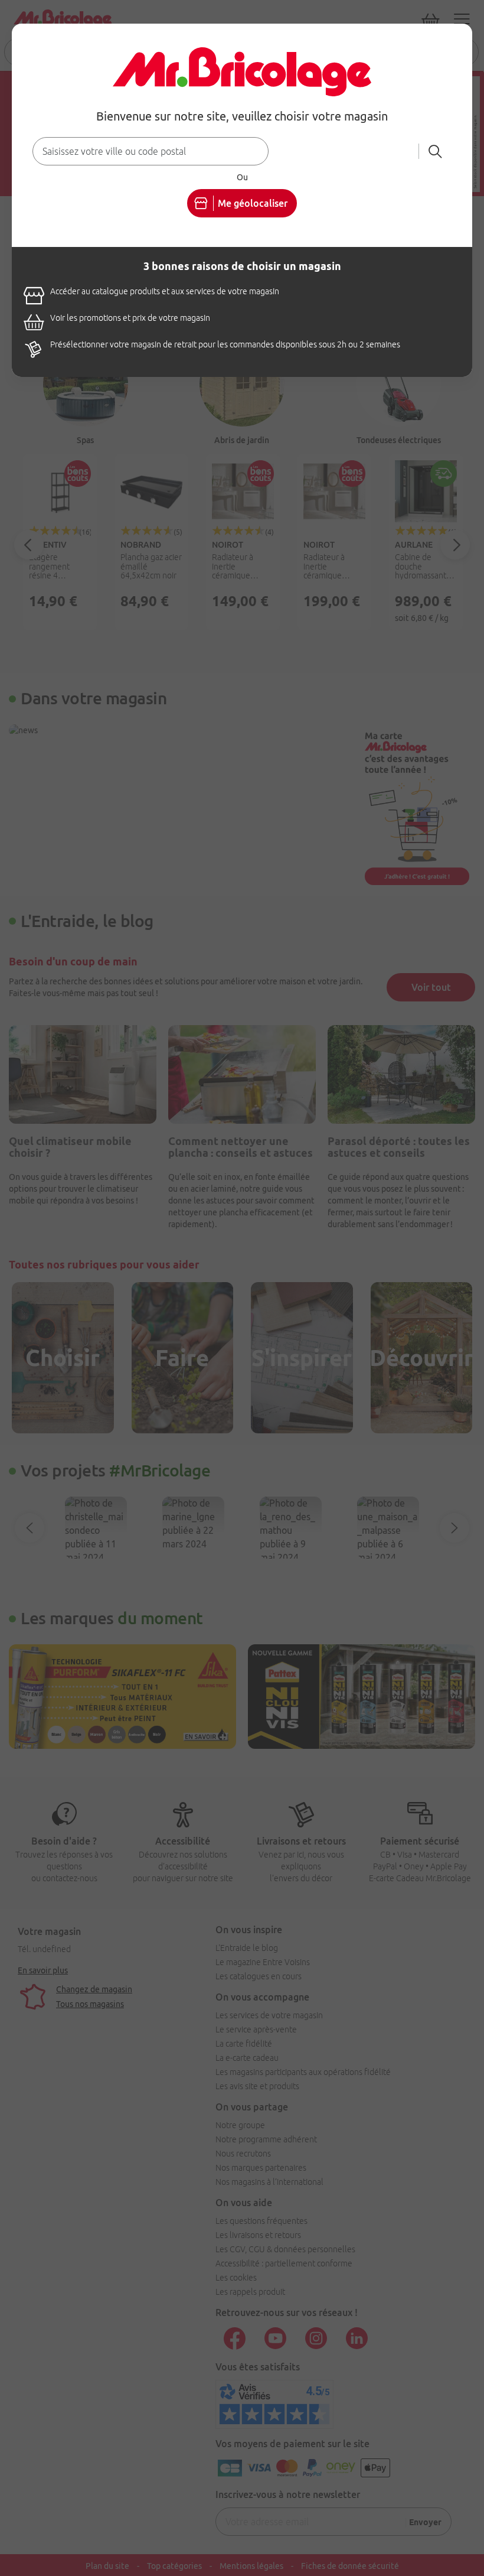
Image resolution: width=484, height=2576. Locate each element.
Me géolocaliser (253, 203)
